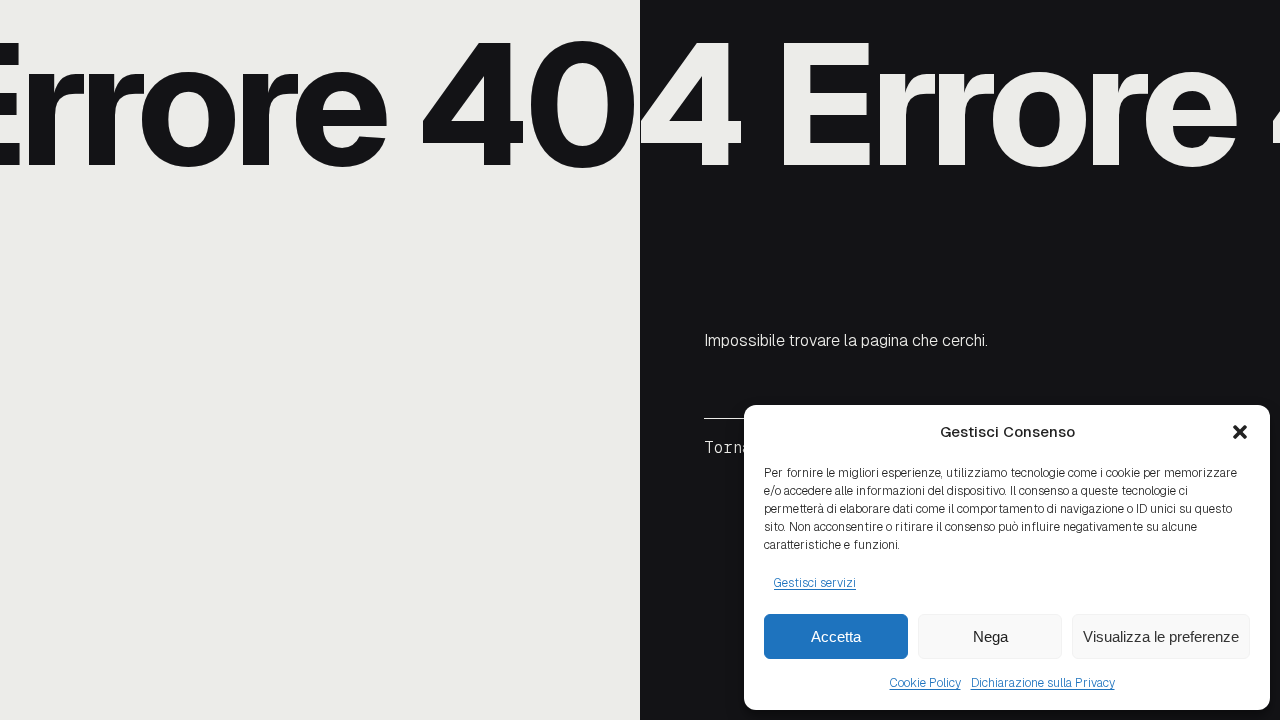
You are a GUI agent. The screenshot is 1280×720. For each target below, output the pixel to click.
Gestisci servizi (815, 583)
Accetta (836, 636)
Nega (990, 636)
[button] (1240, 432)
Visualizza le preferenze (1161, 636)
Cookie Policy (925, 683)
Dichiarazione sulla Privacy (1043, 683)
